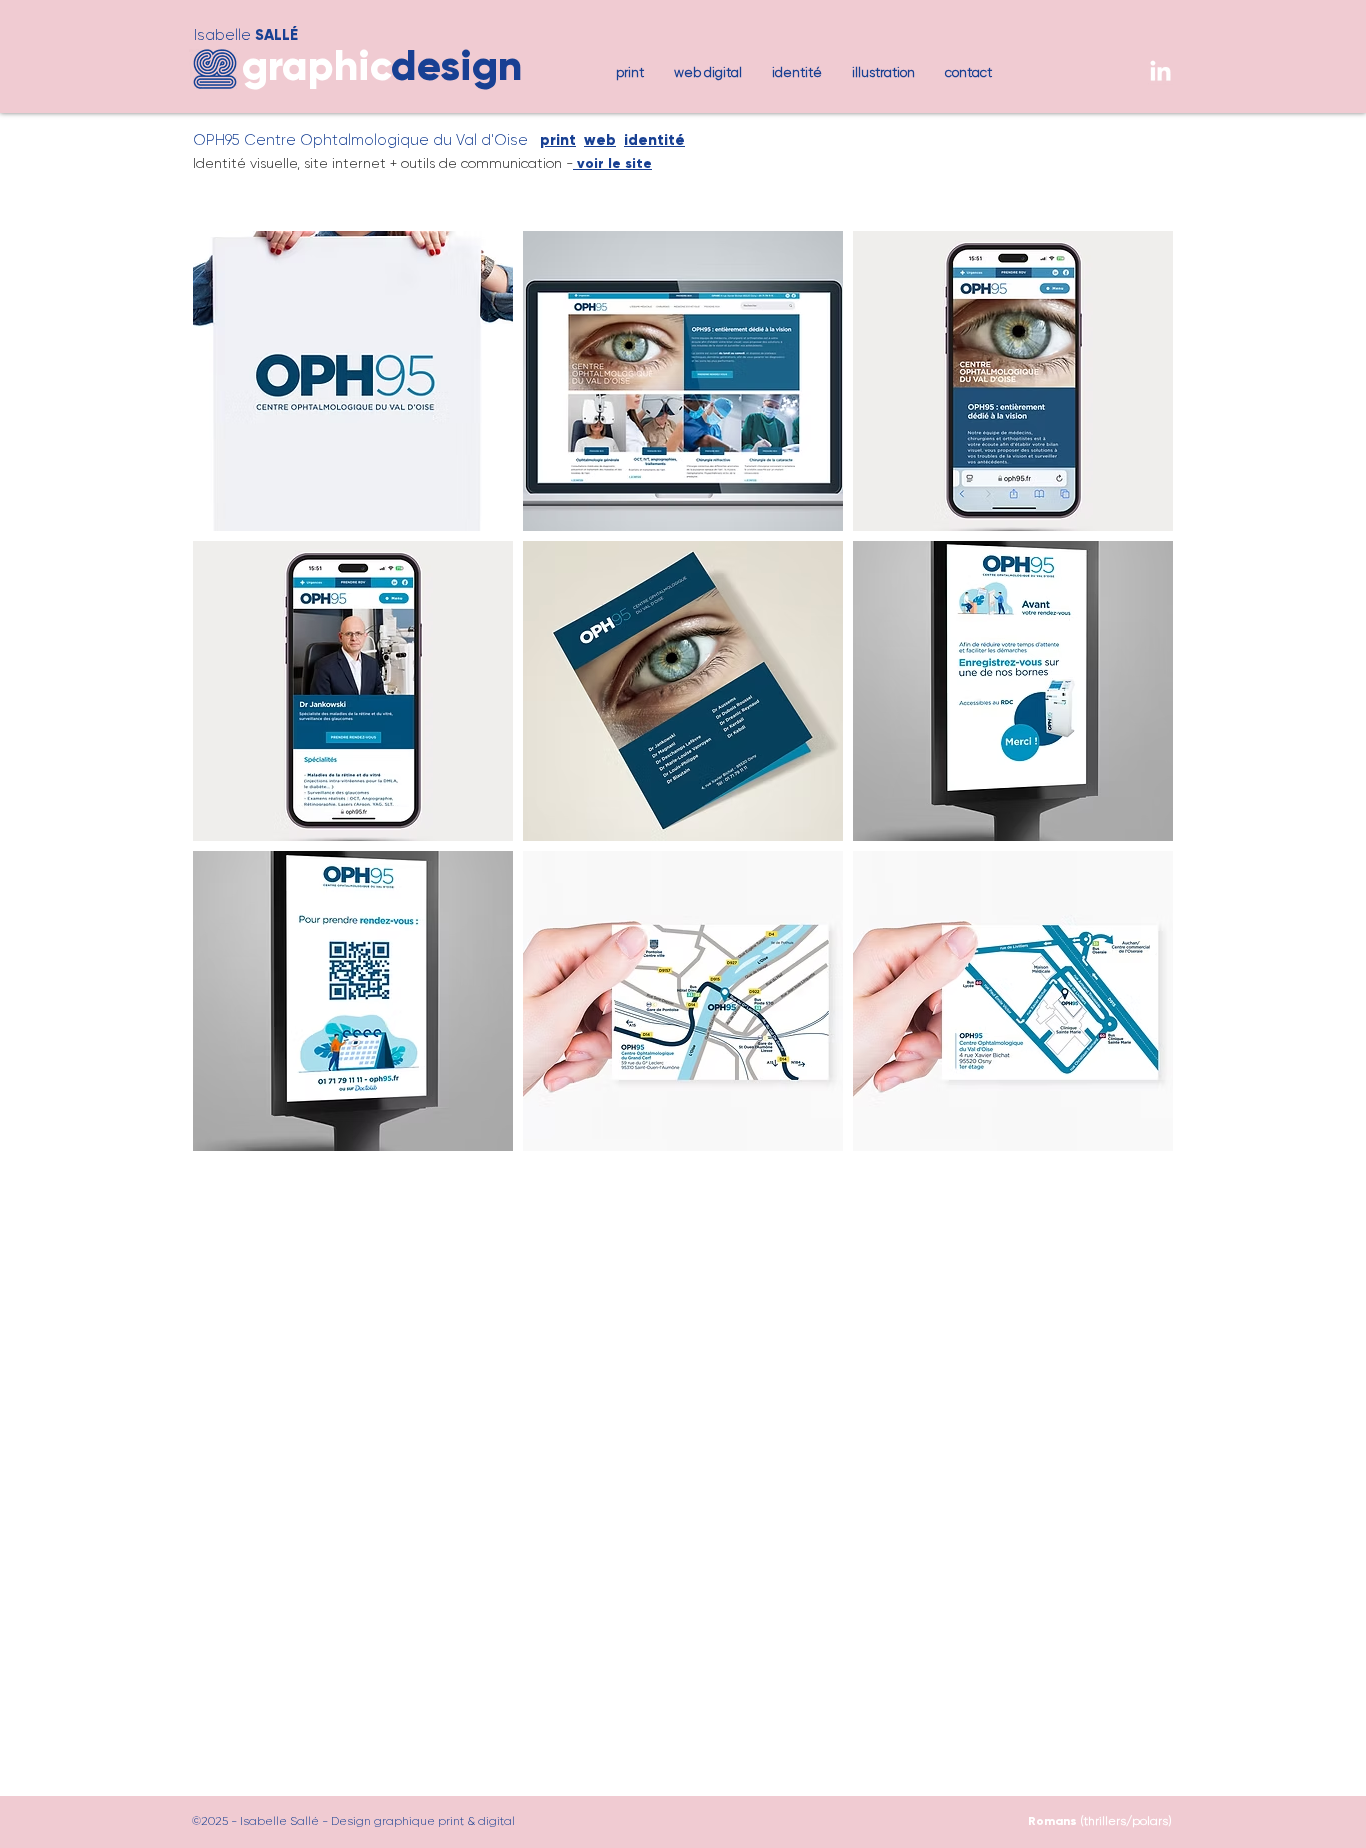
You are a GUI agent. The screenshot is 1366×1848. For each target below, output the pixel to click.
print (558, 140)
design (456, 65)
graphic (316, 65)
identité (654, 140)
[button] (353, 381)
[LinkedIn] (1160, 72)
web (600, 140)
